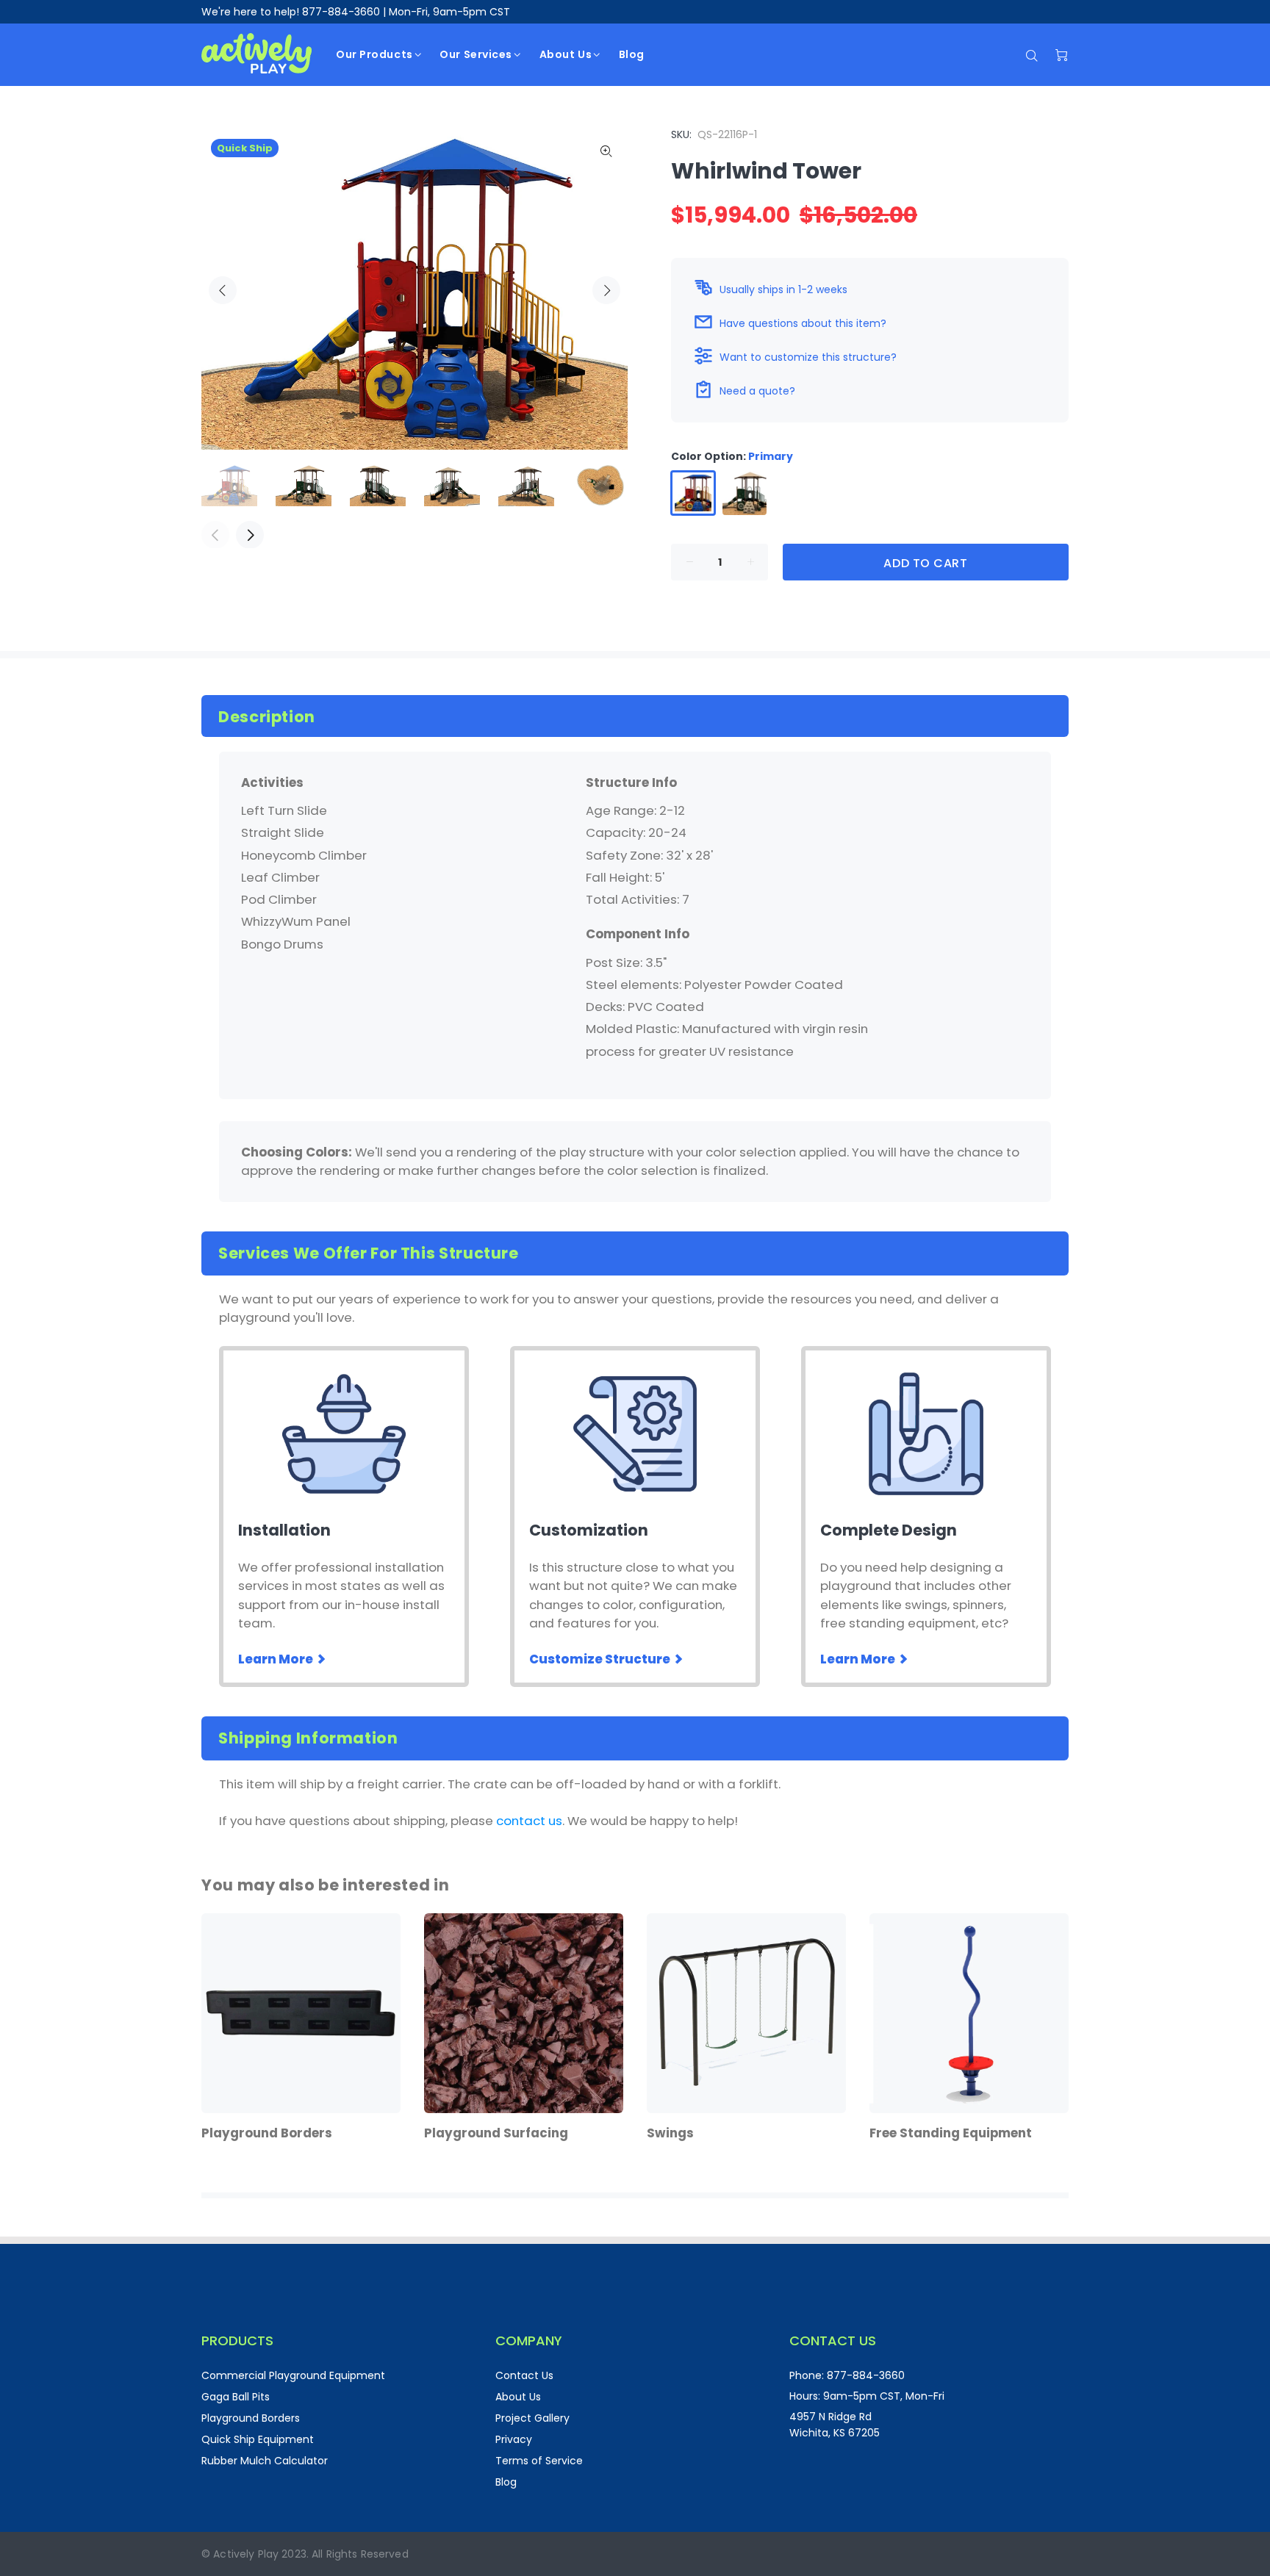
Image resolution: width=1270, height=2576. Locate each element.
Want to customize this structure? (808, 357)
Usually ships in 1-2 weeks (783, 289)
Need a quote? (757, 391)
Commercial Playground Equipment (293, 2375)
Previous (223, 290)
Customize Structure (601, 1659)
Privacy (514, 2439)
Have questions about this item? (803, 323)
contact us (529, 1821)
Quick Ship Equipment (258, 2439)
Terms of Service (539, 2461)
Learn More (277, 1659)
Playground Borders (251, 2418)
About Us (518, 2397)
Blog (506, 2482)
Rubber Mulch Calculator (265, 2461)
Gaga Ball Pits (236, 2397)
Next (606, 290)
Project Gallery (532, 2418)
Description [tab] (267, 717)
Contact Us (524, 2375)
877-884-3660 (341, 12)
